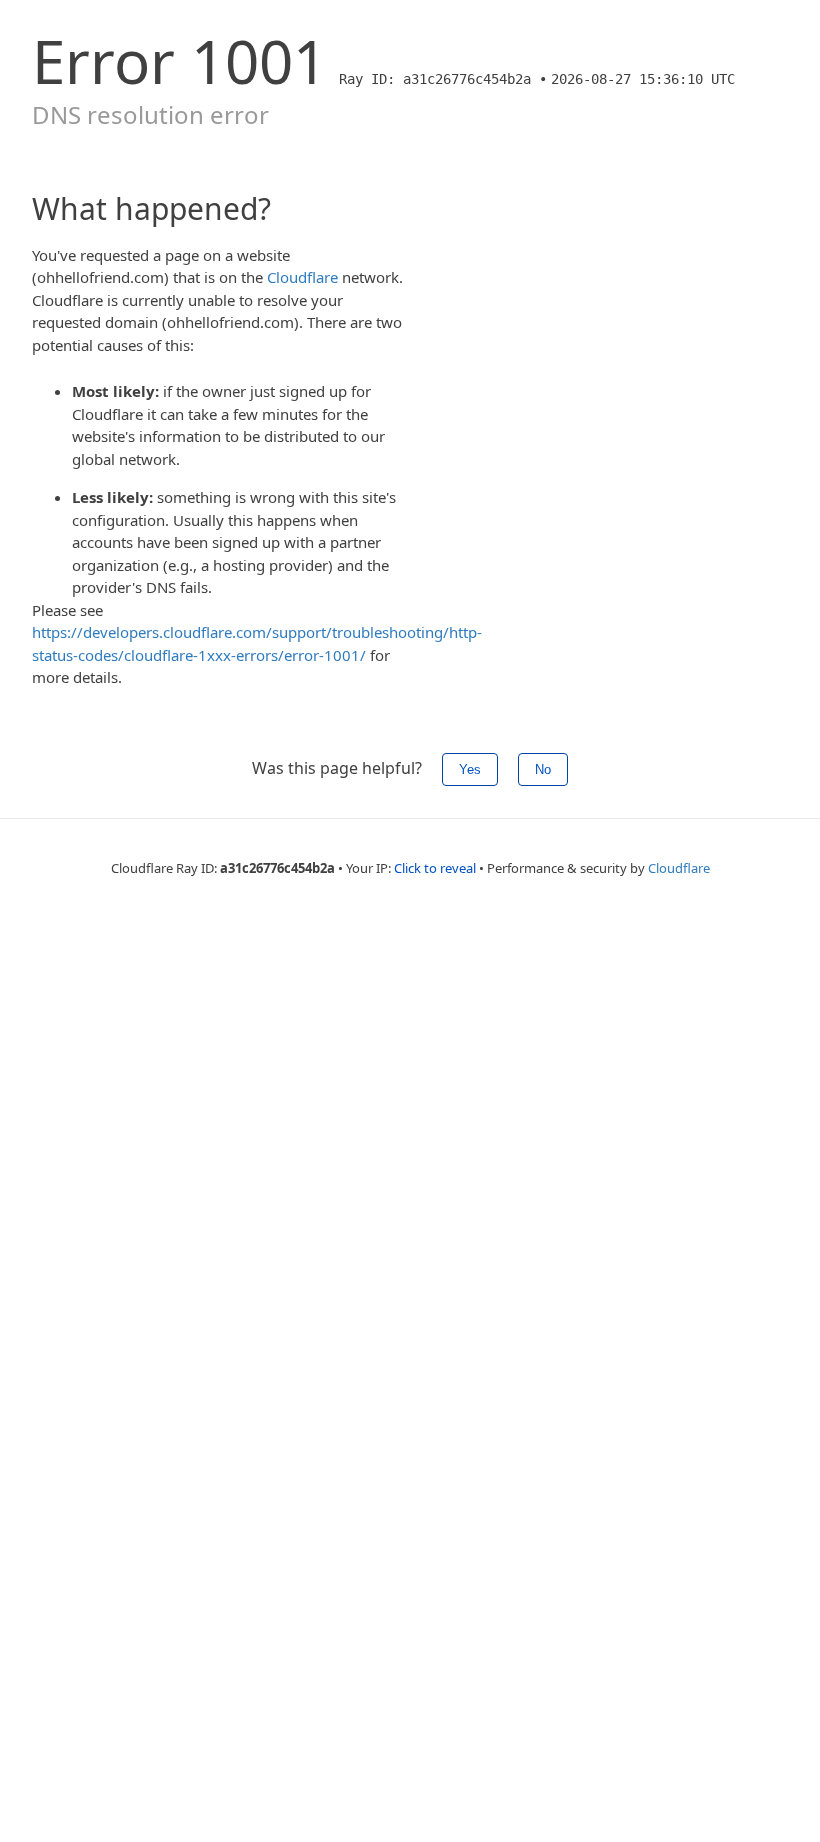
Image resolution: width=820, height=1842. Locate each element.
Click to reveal (435, 868)
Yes (470, 769)
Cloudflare (302, 277)
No (543, 769)
